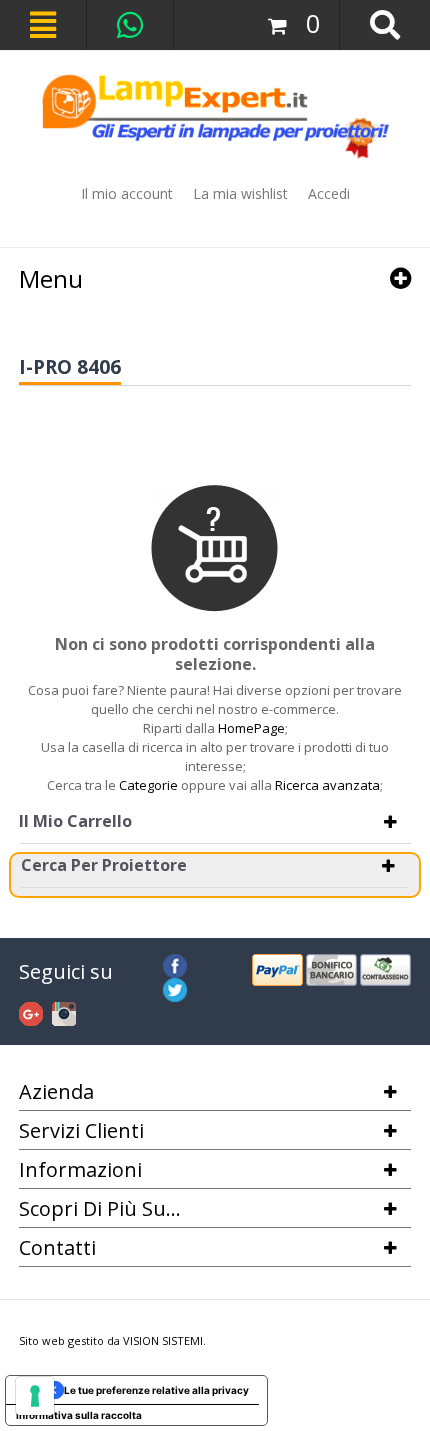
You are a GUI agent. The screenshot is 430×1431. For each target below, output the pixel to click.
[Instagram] (64, 1011)
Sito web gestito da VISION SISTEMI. (112, 1340)
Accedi (329, 193)
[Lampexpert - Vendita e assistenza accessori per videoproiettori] (215, 116)
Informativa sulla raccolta (79, 1415)
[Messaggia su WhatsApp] (130, 24)
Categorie (148, 785)
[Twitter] (175, 987)
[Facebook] (175, 963)
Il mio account (127, 193)
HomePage (251, 728)
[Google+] (31, 1011)
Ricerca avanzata (327, 785)
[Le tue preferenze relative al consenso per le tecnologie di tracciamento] (35, 1396)
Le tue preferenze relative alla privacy (156, 1390)
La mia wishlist (240, 193)
